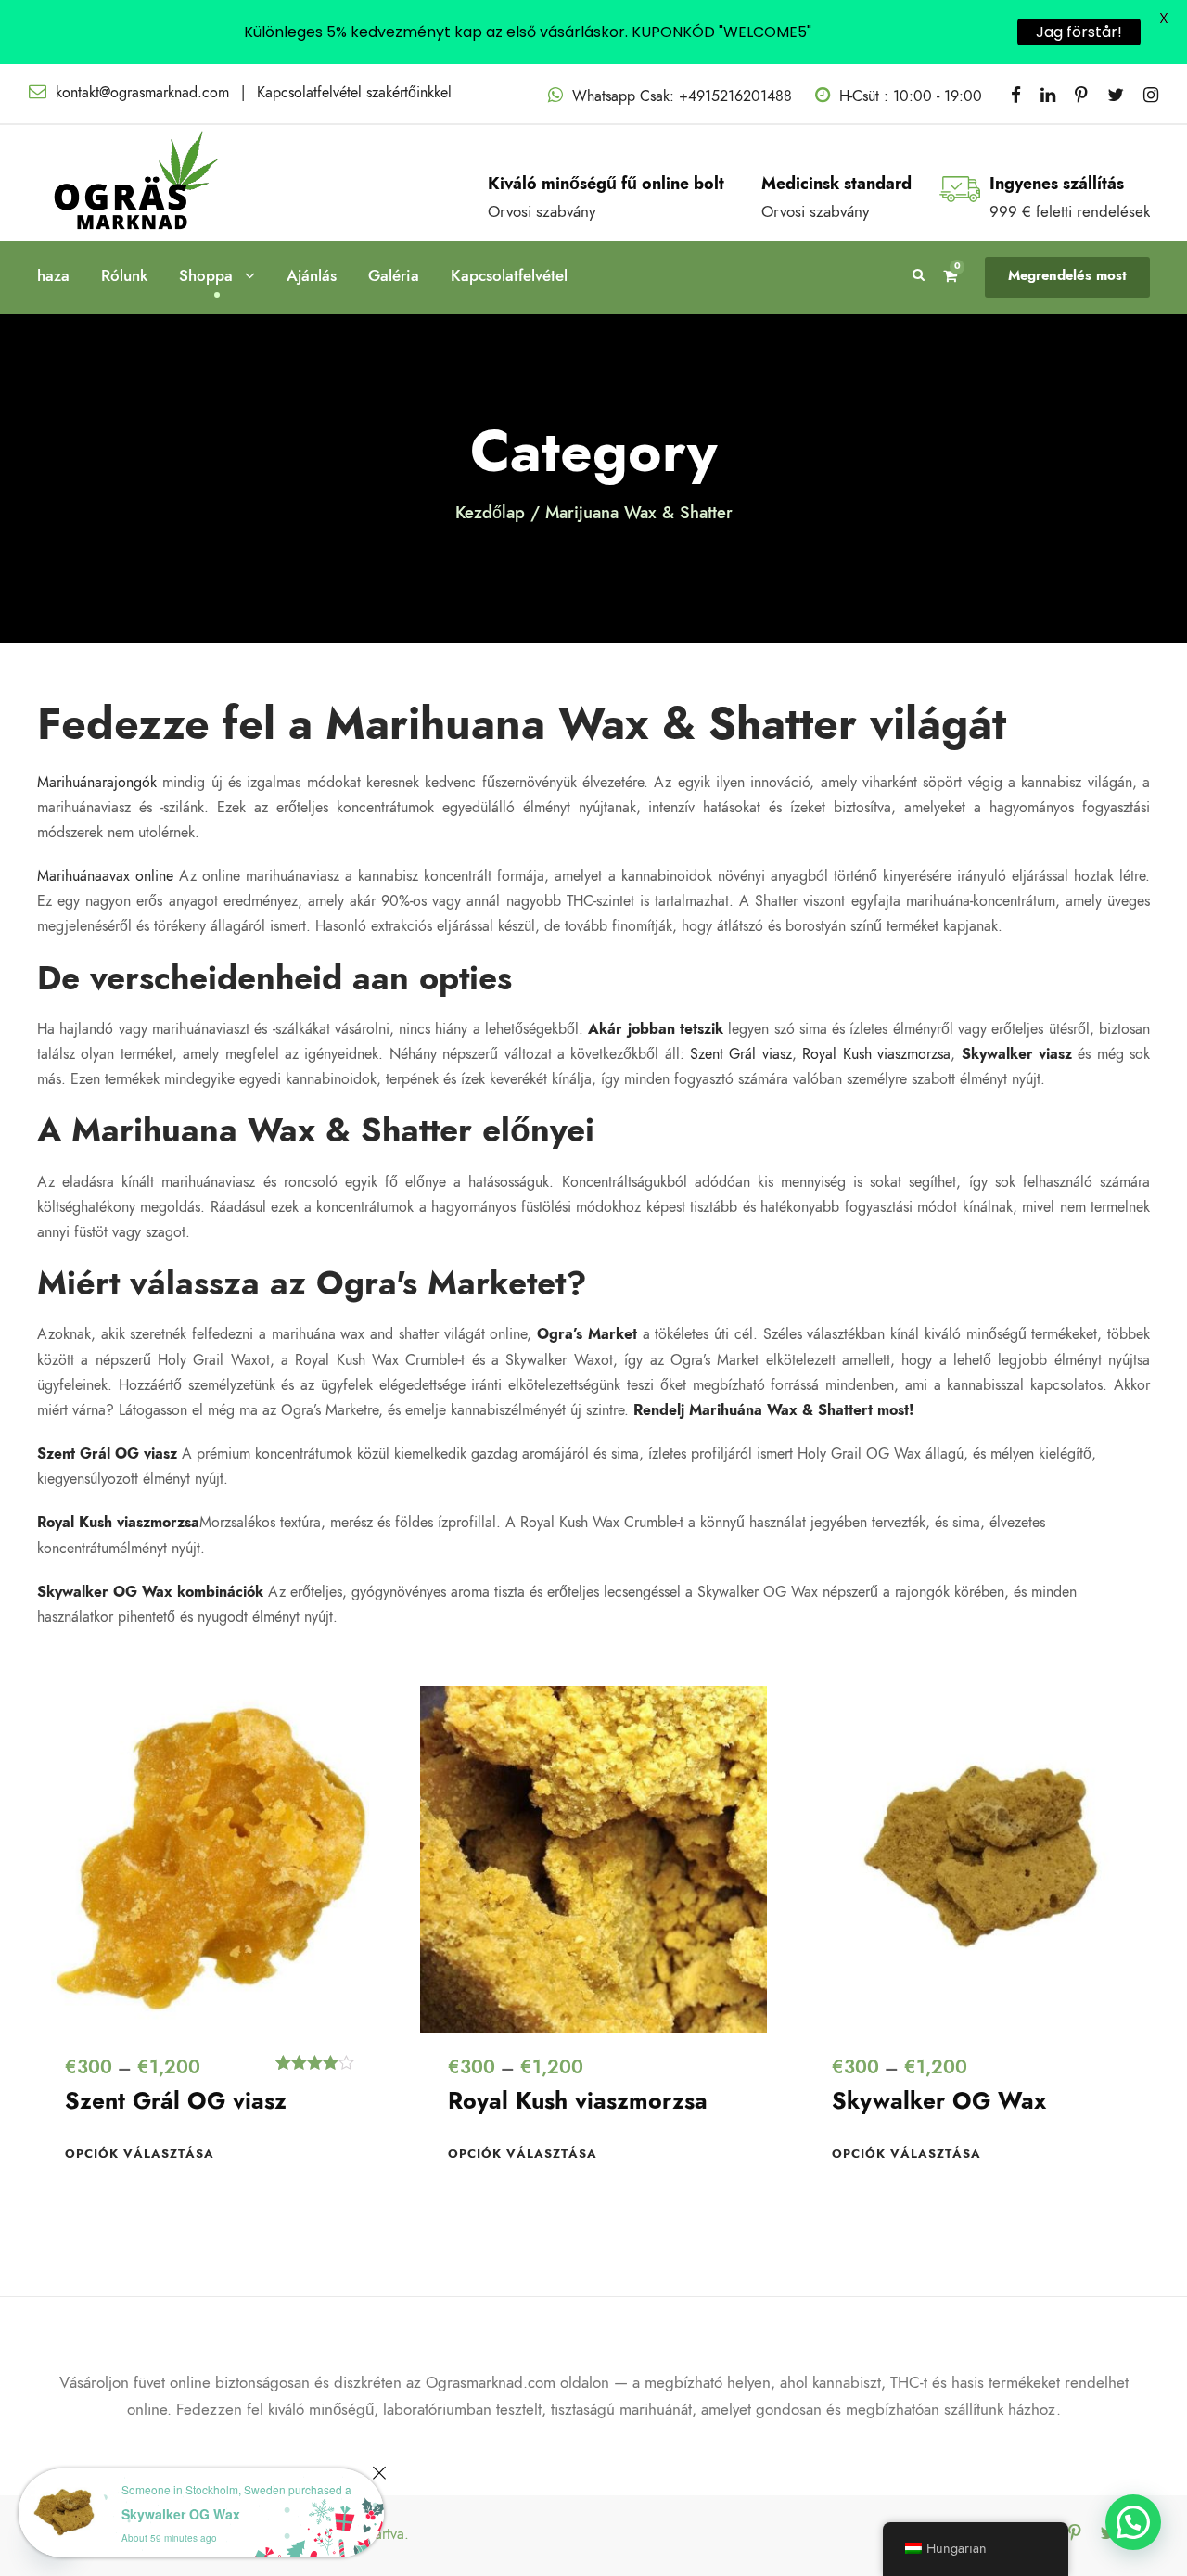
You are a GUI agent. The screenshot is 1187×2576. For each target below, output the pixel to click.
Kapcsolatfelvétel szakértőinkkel (354, 93)
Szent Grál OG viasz (176, 2101)
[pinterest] (1081, 95)
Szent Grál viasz (741, 1054)
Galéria (394, 275)
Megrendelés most (1067, 275)
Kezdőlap (490, 512)
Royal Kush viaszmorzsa (876, 1054)
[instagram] (1151, 95)
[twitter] (1116, 95)
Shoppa (206, 275)
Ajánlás (312, 275)
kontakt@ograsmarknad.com (142, 93)
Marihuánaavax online (105, 876)
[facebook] (1016, 95)
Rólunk (124, 275)
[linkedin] (1048, 95)
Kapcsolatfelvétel (509, 275)
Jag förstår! (1079, 32)
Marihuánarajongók (97, 783)
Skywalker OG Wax (939, 2101)
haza (53, 275)
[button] (1133, 2522)
